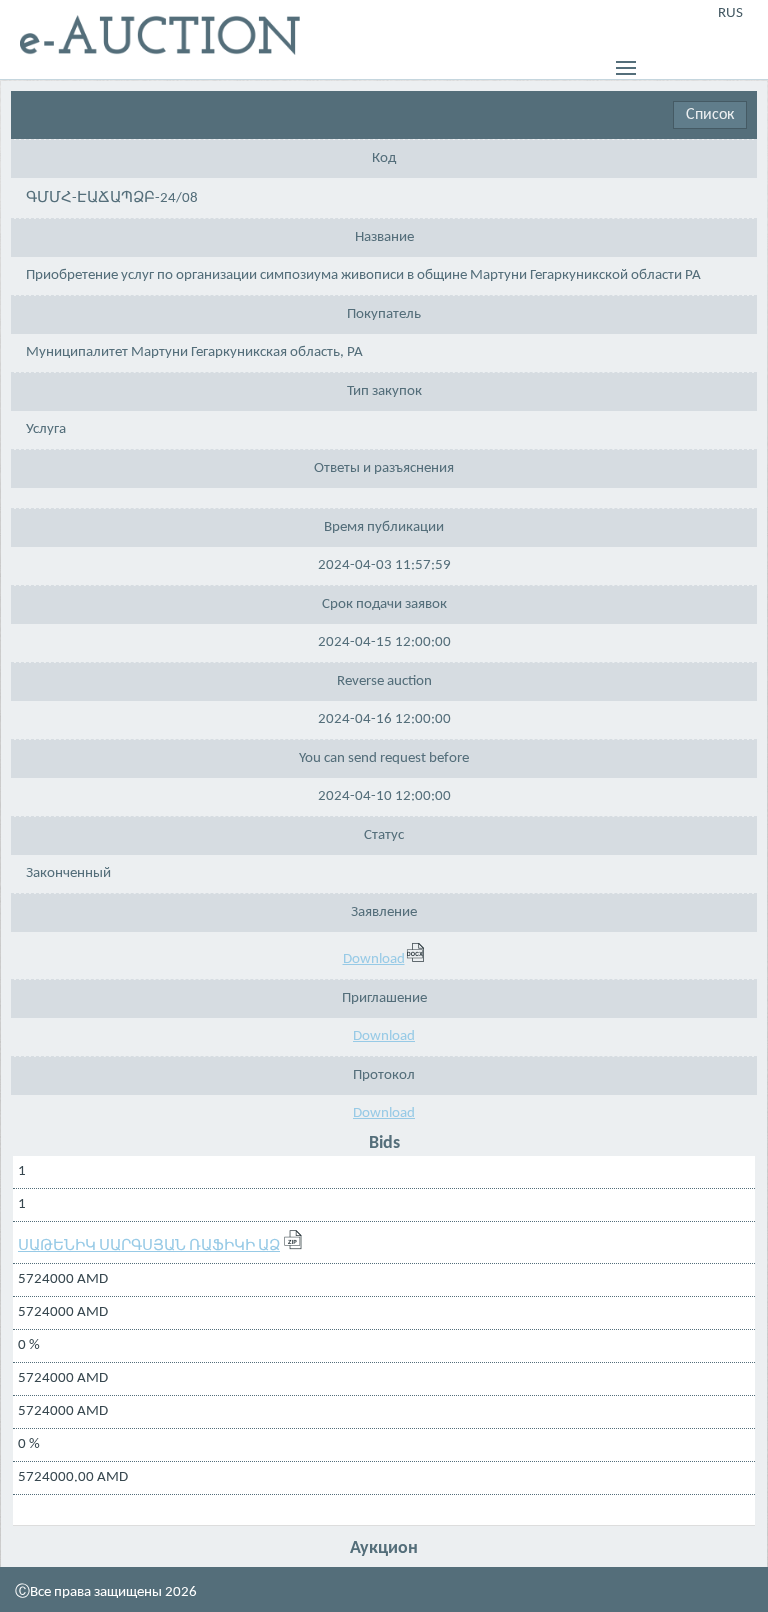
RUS (730, 13)
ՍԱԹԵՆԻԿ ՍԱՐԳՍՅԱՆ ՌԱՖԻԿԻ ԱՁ (149, 1246)
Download (374, 959)
